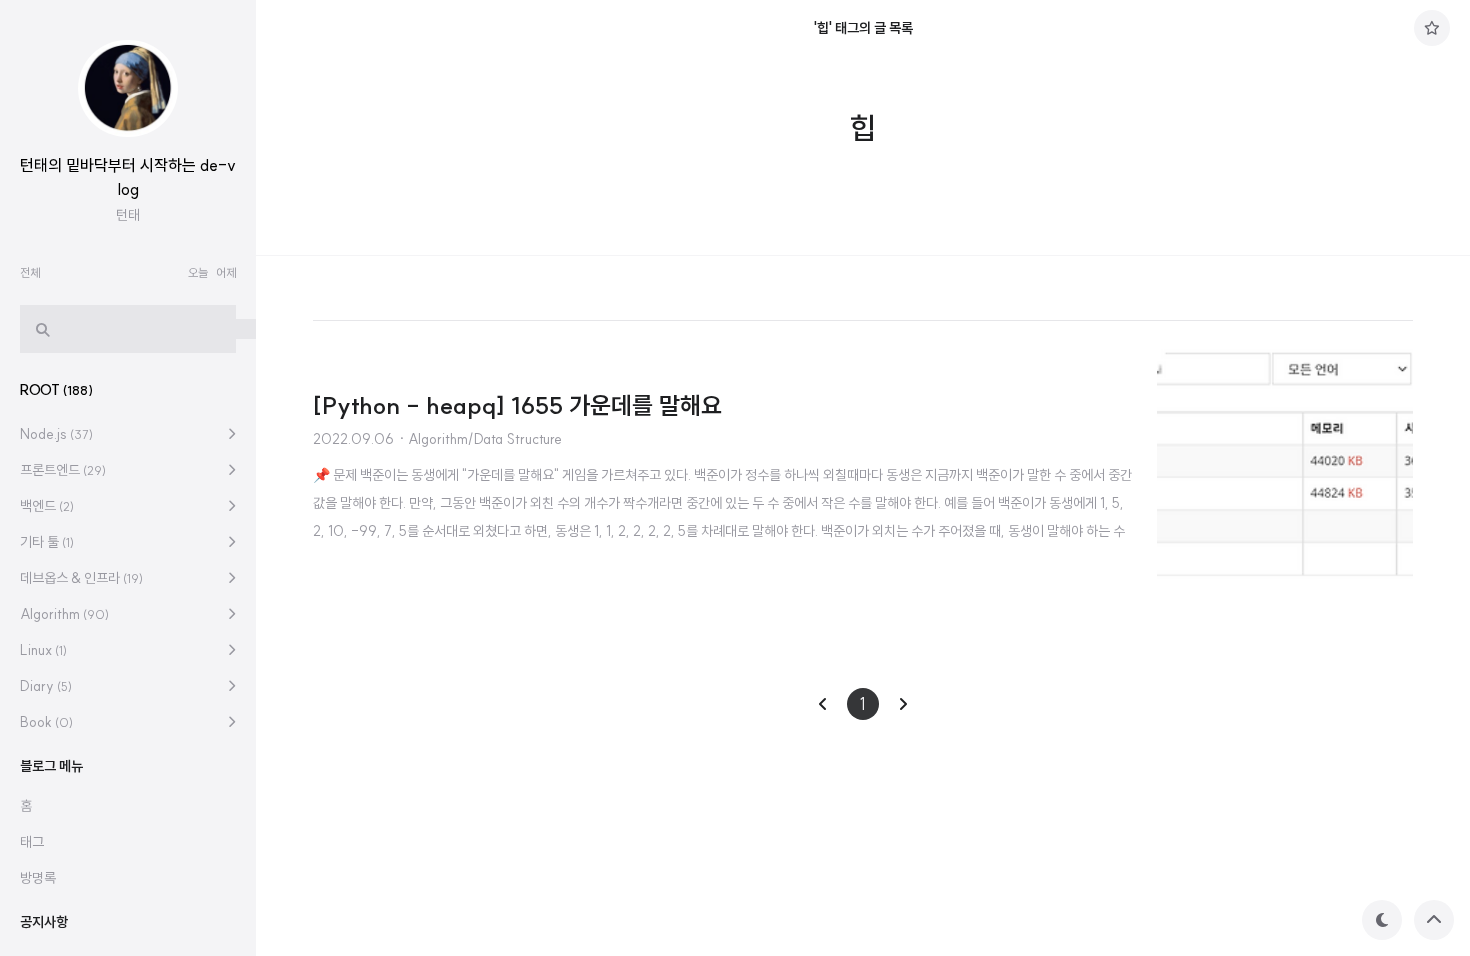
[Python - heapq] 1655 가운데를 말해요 (517, 405)
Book (46, 722)
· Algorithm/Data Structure (480, 439)
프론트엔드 (63, 470)
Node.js (56, 434)
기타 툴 (47, 542)
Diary (46, 686)
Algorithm (64, 614)
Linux (43, 650)
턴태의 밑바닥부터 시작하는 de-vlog (128, 177)
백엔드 (47, 506)
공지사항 (44, 922)
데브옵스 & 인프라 (81, 578)
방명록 (38, 878)
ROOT (56, 390)
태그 (32, 842)
